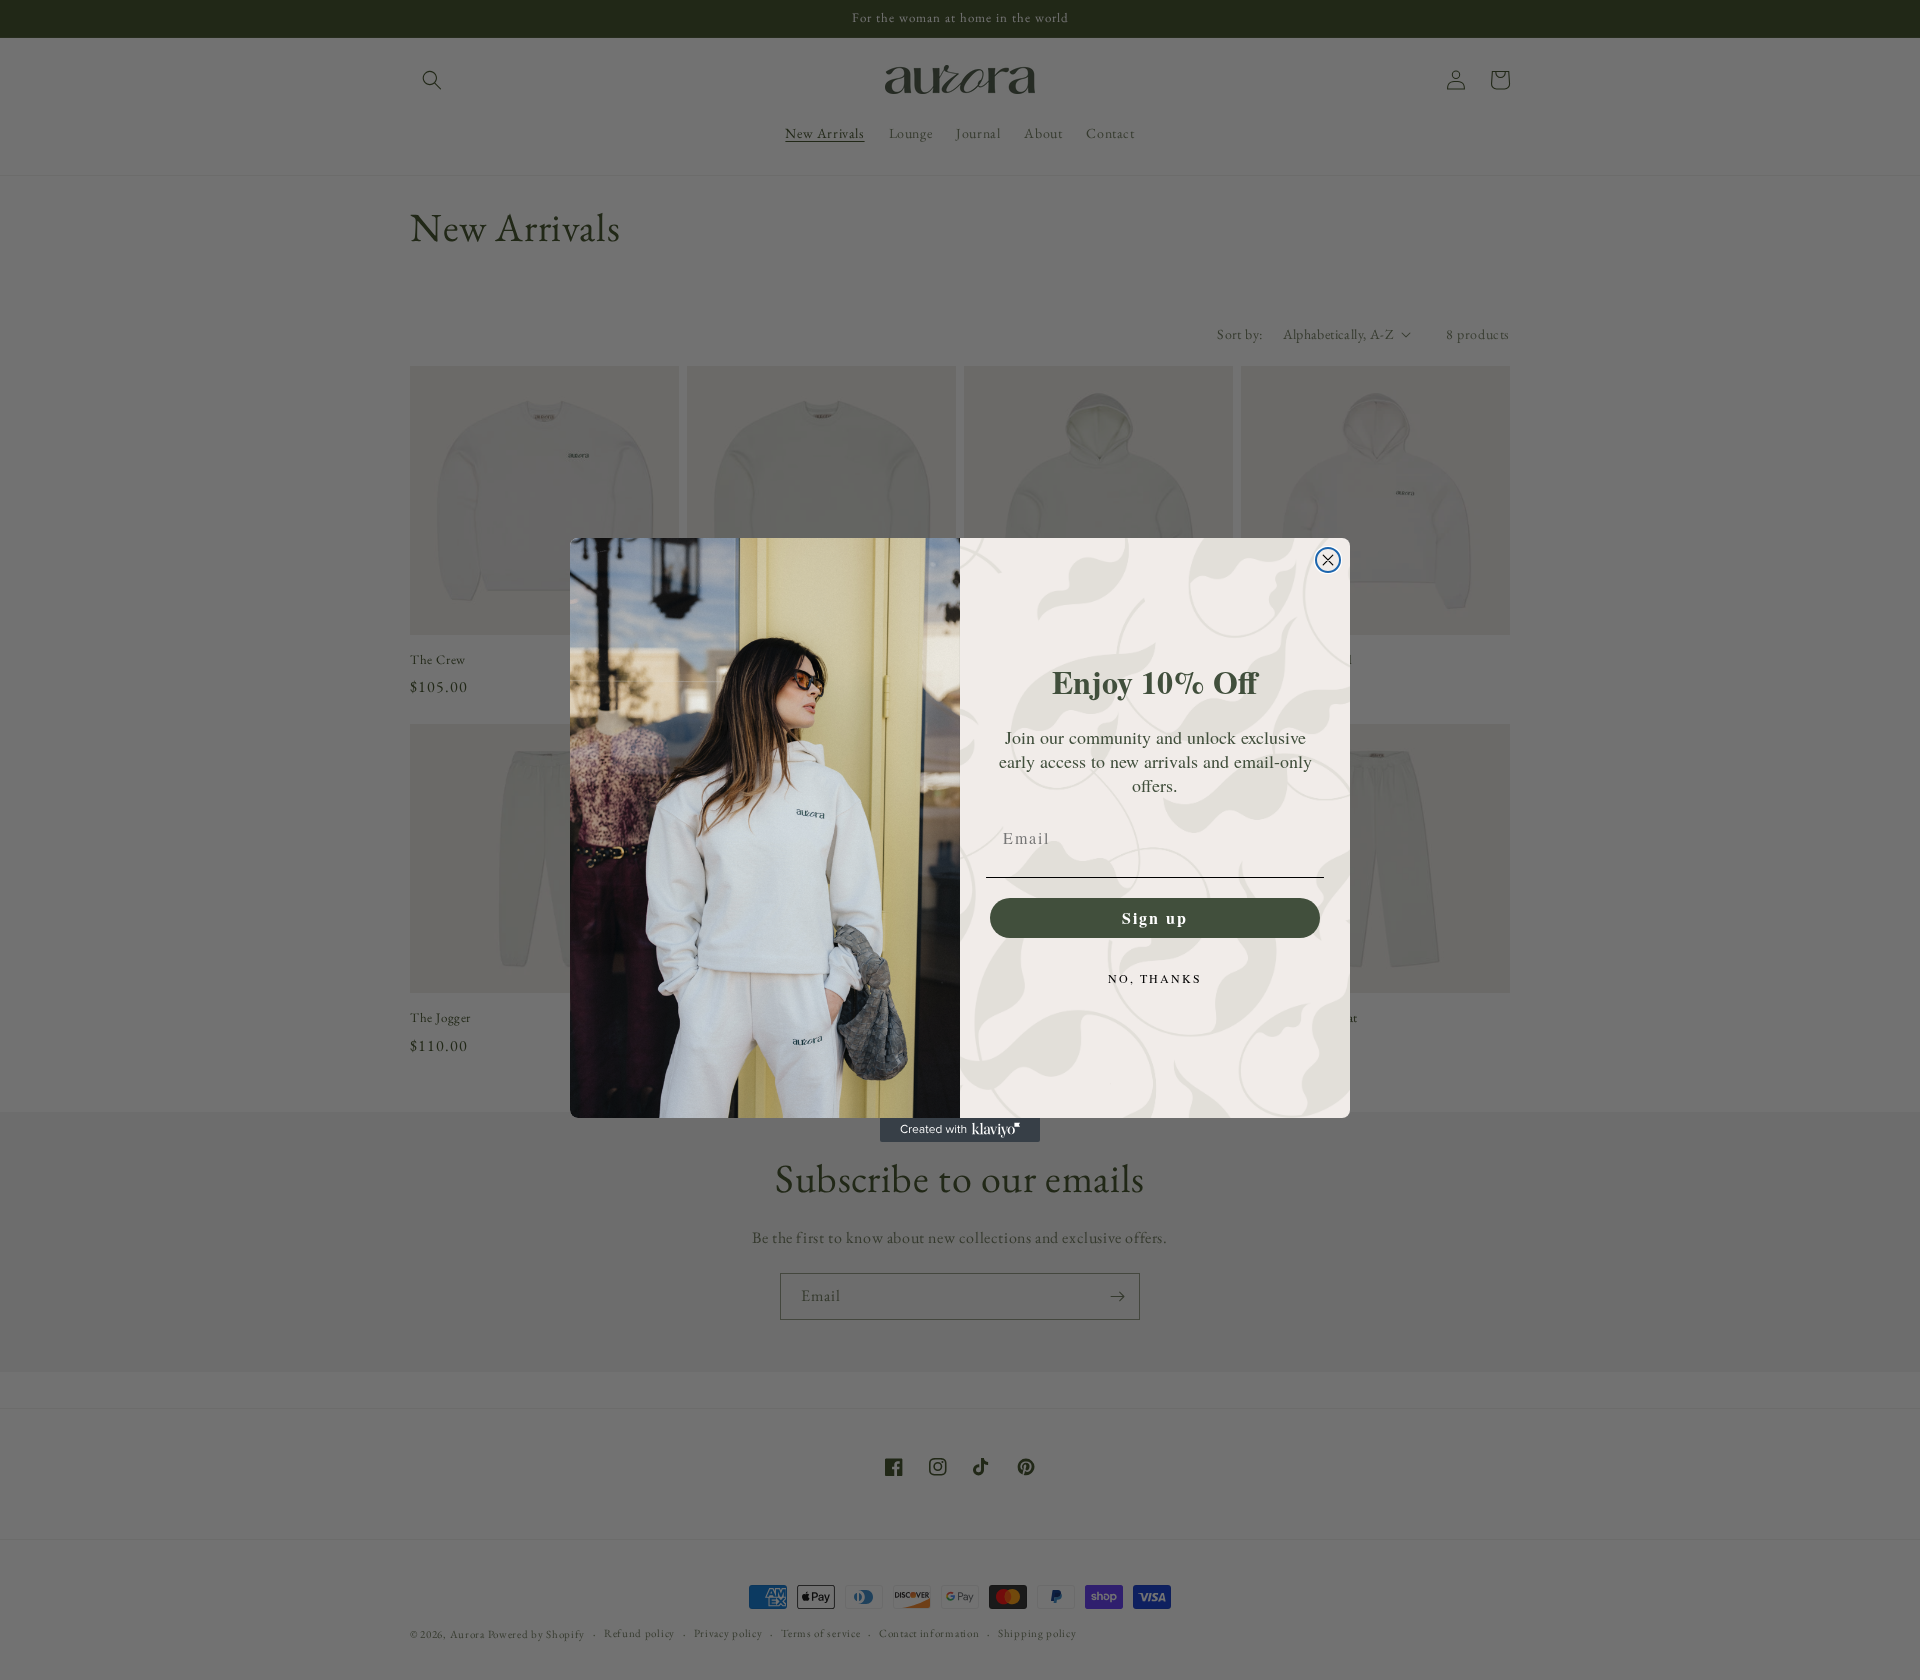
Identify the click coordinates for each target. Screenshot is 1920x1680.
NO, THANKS (1155, 978)
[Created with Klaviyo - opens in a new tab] (960, 1130)
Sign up (1155, 917)
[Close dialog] (1328, 560)
